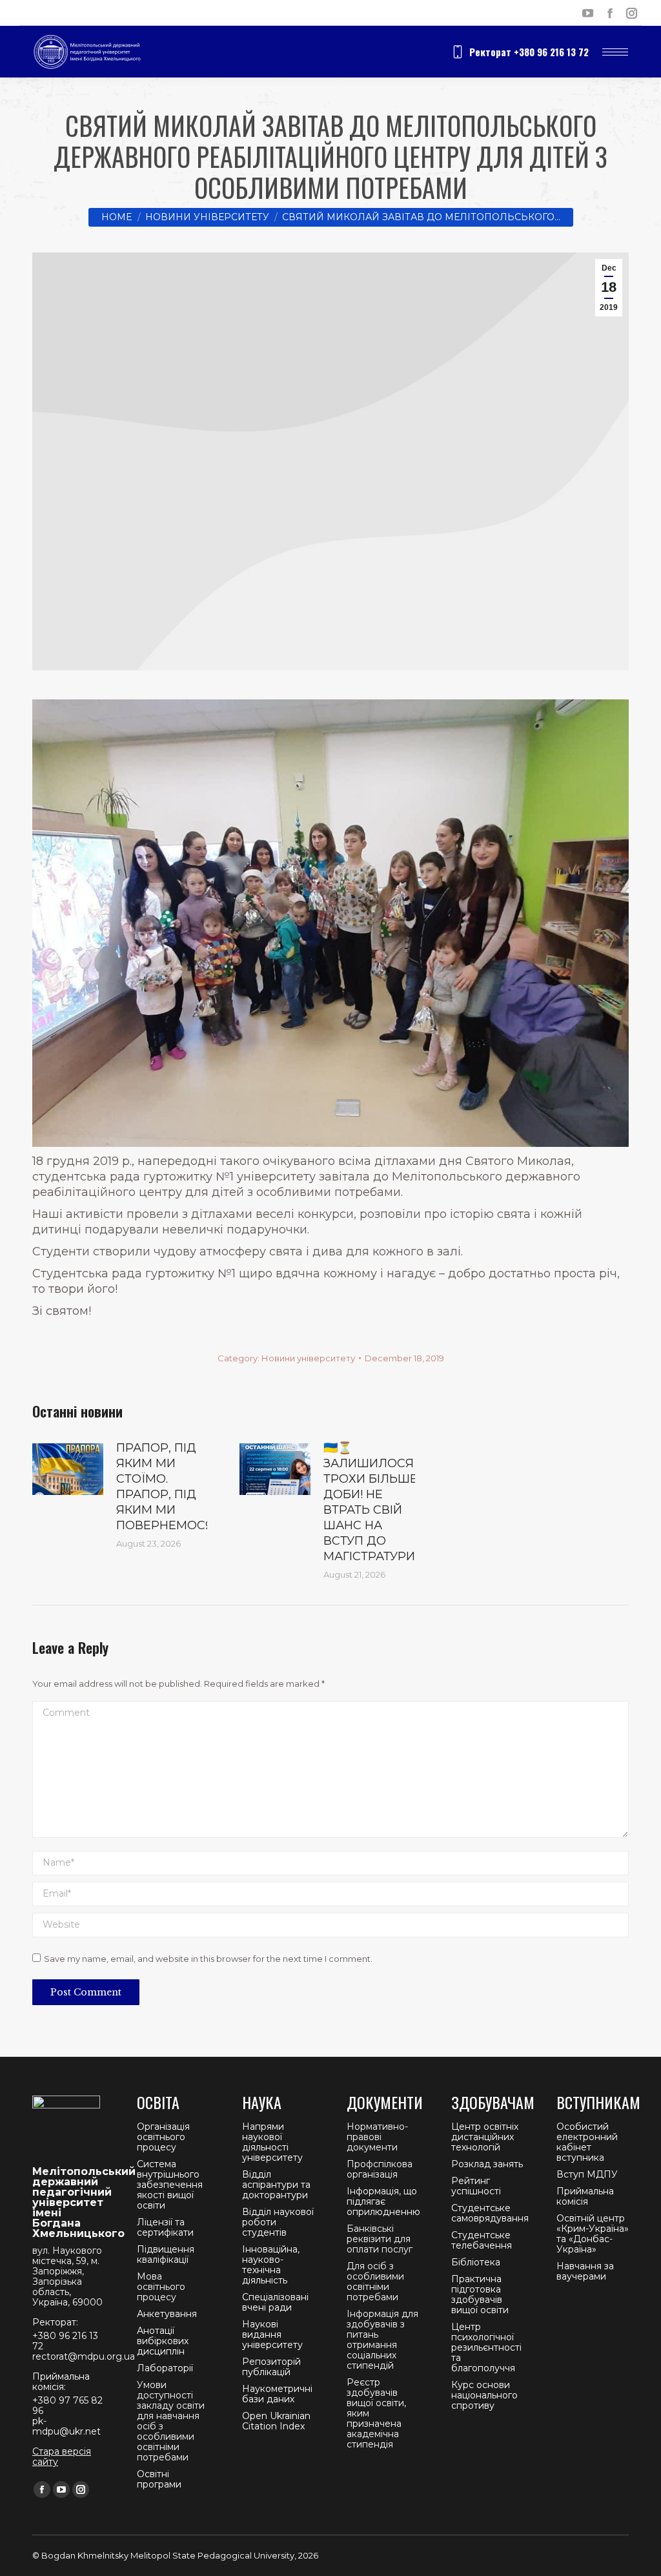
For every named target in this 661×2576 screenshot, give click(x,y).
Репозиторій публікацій (271, 2367)
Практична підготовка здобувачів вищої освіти (480, 2294)
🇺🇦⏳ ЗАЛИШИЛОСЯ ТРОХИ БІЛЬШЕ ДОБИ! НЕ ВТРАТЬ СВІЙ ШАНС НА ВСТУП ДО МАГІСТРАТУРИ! (371, 1502)
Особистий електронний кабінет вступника (587, 2142)
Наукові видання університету (272, 2334)
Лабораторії (165, 2368)
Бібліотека (476, 2262)
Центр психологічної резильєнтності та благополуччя (486, 2347)
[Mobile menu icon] (615, 52)
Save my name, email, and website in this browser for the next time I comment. (208, 1959)
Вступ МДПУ (587, 2174)
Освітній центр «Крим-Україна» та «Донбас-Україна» (593, 2234)
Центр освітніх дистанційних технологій (485, 2137)
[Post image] (68, 1469)
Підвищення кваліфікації (166, 2254)
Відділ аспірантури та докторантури (276, 2185)
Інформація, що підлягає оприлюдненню (383, 2201)
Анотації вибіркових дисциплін (163, 2341)
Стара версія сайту (62, 2457)
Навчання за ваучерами (585, 2271)
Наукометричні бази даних (277, 2394)
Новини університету (308, 1358)
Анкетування (167, 2314)
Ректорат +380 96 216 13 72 (529, 52)
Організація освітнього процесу (163, 2137)
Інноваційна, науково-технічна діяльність (271, 2265)
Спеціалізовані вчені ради (275, 2302)
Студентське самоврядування (490, 2213)
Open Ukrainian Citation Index (276, 2421)
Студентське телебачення (482, 2240)
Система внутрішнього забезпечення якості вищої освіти (170, 2185)
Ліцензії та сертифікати (165, 2227)
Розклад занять (487, 2164)
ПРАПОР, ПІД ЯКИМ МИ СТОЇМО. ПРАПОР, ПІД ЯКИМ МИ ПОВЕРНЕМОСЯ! (166, 1487)
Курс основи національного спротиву (484, 2395)
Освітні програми (159, 2479)
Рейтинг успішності (476, 2186)
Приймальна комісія (585, 2196)
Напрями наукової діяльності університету (272, 2142)
